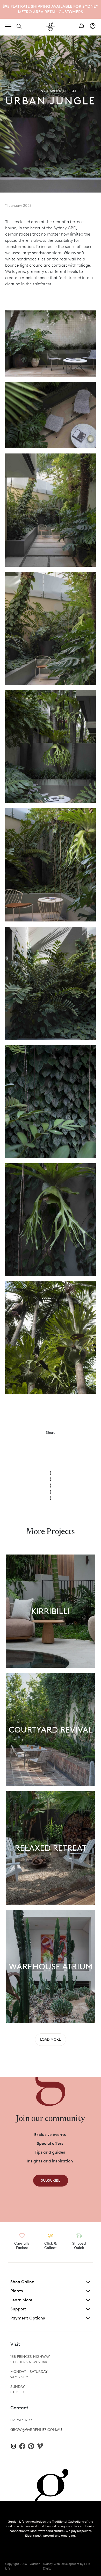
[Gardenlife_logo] (51, 27)
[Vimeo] (40, 2446)
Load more (51, 2039)
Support (18, 2309)
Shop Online (22, 2282)
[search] (19, 26)
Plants (17, 2291)
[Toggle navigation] (8, 26)
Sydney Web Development (61, 2564)
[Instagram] (13, 2446)
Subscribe (51, 2180)
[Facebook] (22, 2446)
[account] (93, 26)
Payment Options (28, 2318)
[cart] (81, 26)
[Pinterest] (31, 2446)
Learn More (21, 2300)
